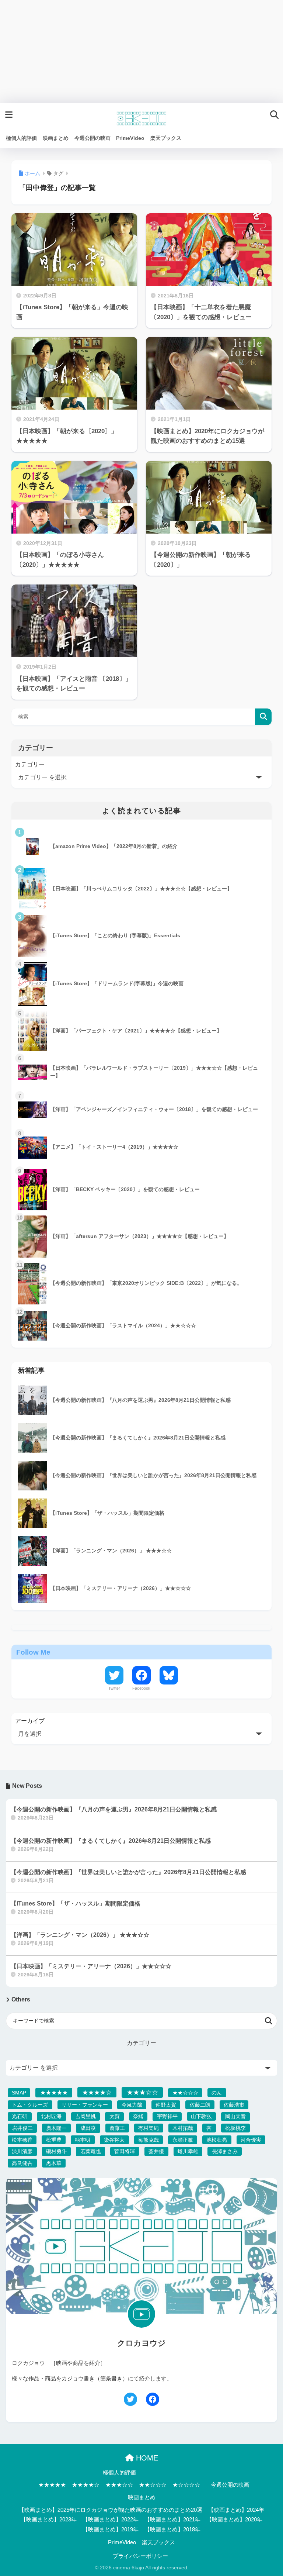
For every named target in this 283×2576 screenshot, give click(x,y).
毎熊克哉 (149, 2140)
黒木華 (54, 2163)
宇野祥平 (167, 2116)
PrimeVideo (122, 2542)
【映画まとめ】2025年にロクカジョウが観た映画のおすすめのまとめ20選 (111, 2510)
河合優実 (251, 2140)
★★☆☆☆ (185, 2093)
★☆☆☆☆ (186, 2485)
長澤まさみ (225, 2151)
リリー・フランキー (85, 2105)
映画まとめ (142, 2497)
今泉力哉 (132, 2105)
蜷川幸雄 (188, 2151)
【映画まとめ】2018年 (172, 2530)
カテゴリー (30, 764)
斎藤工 (117, 2128)
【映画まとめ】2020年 (234, 2520)
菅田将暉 (125, 2151)
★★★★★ (54, 2092)
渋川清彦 (22, 2151)
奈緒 (138, 2116)
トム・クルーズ (30, 2105)
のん (217, 2093)
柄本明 (83, 2140)
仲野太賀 (166, 2105)
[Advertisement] (141, 52)
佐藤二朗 (200, 2105)
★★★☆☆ (142, 2092)
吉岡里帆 (85, 2116)
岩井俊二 (22, 2128)
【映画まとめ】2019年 (111, 2530)
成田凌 (88, 2128)
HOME (146, 2458)
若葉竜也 (91, 2151)
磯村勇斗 (56, 2151)
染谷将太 (114, 2140)
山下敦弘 (201, 2116)
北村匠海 (51, 2116)
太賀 (115, 2116)
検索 (263, 717)
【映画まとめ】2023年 (49, 2520)
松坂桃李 (235, 2128)
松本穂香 (22, 2140)
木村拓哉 (183, 2128)
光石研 (20, 2116)
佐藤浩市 (234, 2105)
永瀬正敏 (183, 2140)
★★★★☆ (97, 2092)
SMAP (19, 2093)
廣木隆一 (56, 2128)
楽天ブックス (158, 2542)
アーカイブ (30, 1721)
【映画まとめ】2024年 (236, 2510)
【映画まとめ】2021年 (172, 2520)
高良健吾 (22, 2163)
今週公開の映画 (230, 2485)
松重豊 (54, 2140)
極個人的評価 (119, 2473)
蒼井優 (156, 2151)
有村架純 (149, 2128)
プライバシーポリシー (140, 2556)
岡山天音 (235, 2116)
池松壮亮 (217, 2140)
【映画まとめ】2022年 (111, 2520)
